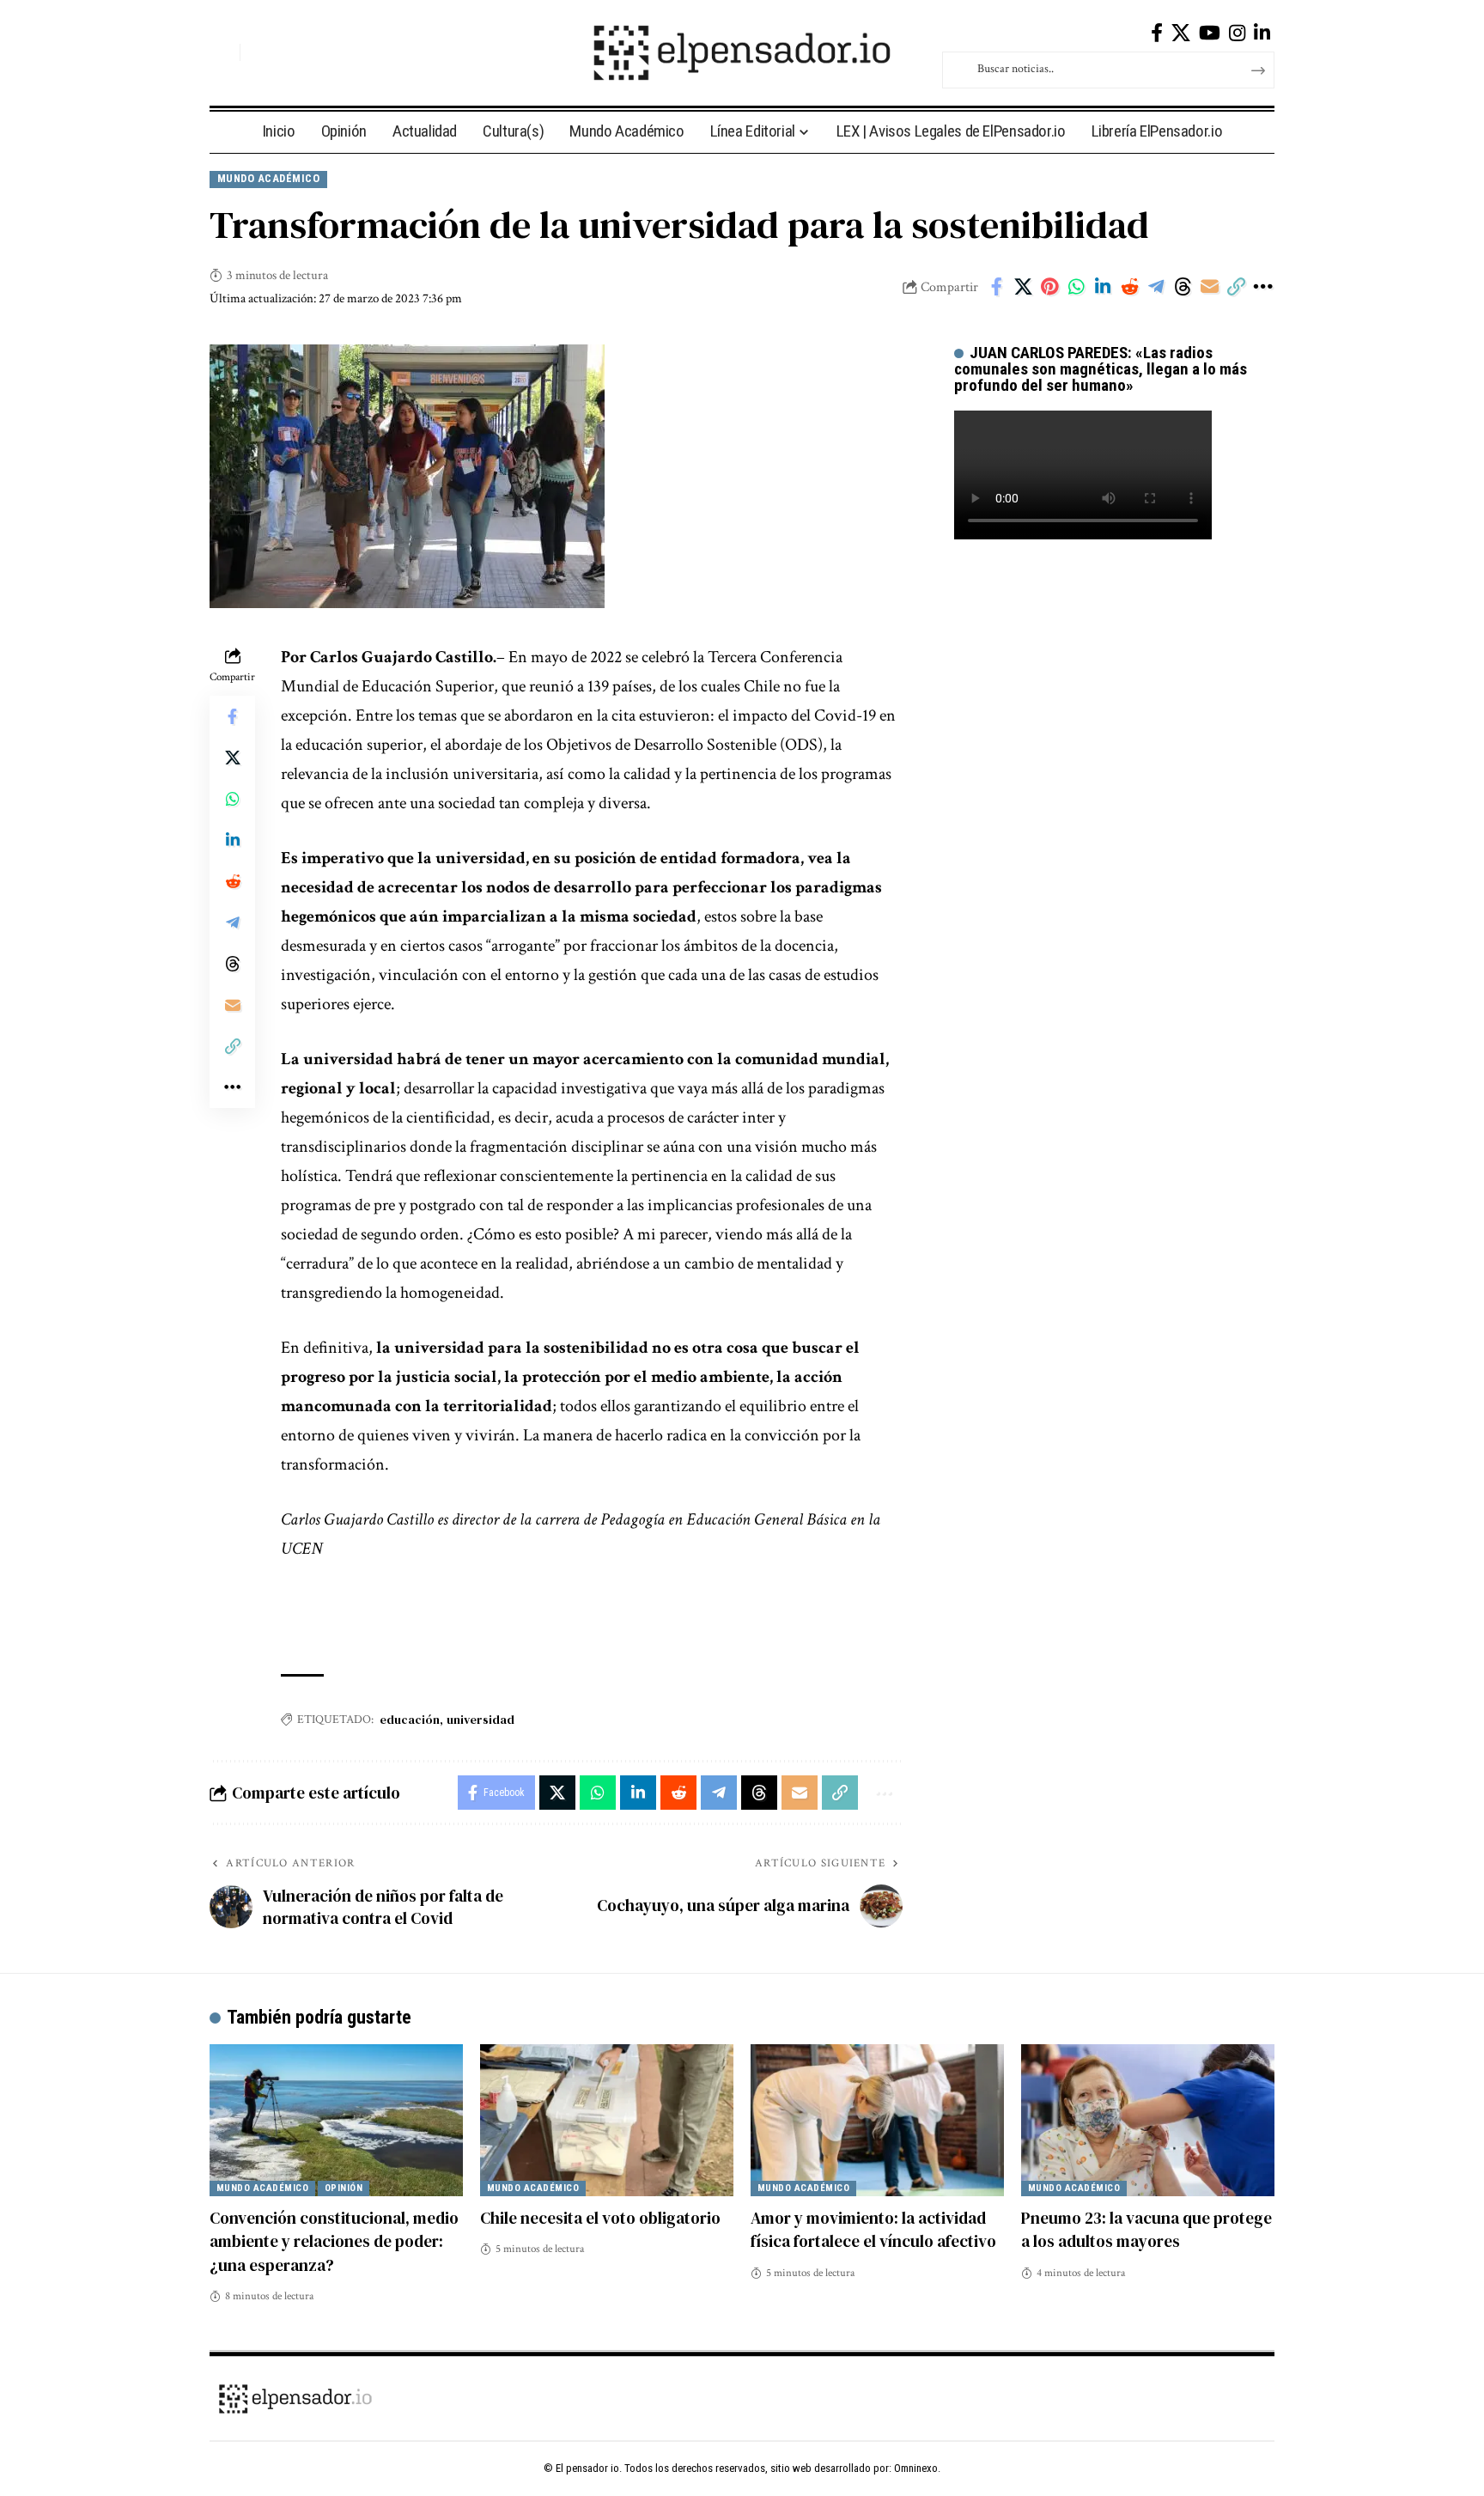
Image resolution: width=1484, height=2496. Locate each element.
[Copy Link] (1236, 287)
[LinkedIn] (1262, 33)
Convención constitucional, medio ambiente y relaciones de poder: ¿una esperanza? (334, 2241)
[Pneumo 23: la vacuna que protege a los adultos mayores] (1148, 2120)
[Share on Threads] (1183, 287)
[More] (1262, 287)
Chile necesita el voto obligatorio (600, 2218)
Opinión (344, 2188)
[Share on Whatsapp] (1076, 287)
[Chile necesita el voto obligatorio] (607, 2120)
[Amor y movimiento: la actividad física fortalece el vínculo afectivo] (877, 2120)
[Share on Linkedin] (1103, 287)
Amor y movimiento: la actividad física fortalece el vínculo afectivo (873, 2230)
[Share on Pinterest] (1049, 287)
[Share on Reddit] (1129, 287)
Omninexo (916, 2468)
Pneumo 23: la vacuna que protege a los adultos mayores (1146, 2230)
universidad (480, 1720)
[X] (1181, 33)
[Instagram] (1237, 33)
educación (410, 1720)
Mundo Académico (269, 178)
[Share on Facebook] (996, 287)
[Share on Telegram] (1156, 287)
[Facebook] (1157, 33)
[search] (222, 52)
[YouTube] (1210, 33)
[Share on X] (1023, 287)
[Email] (1209, 287)
